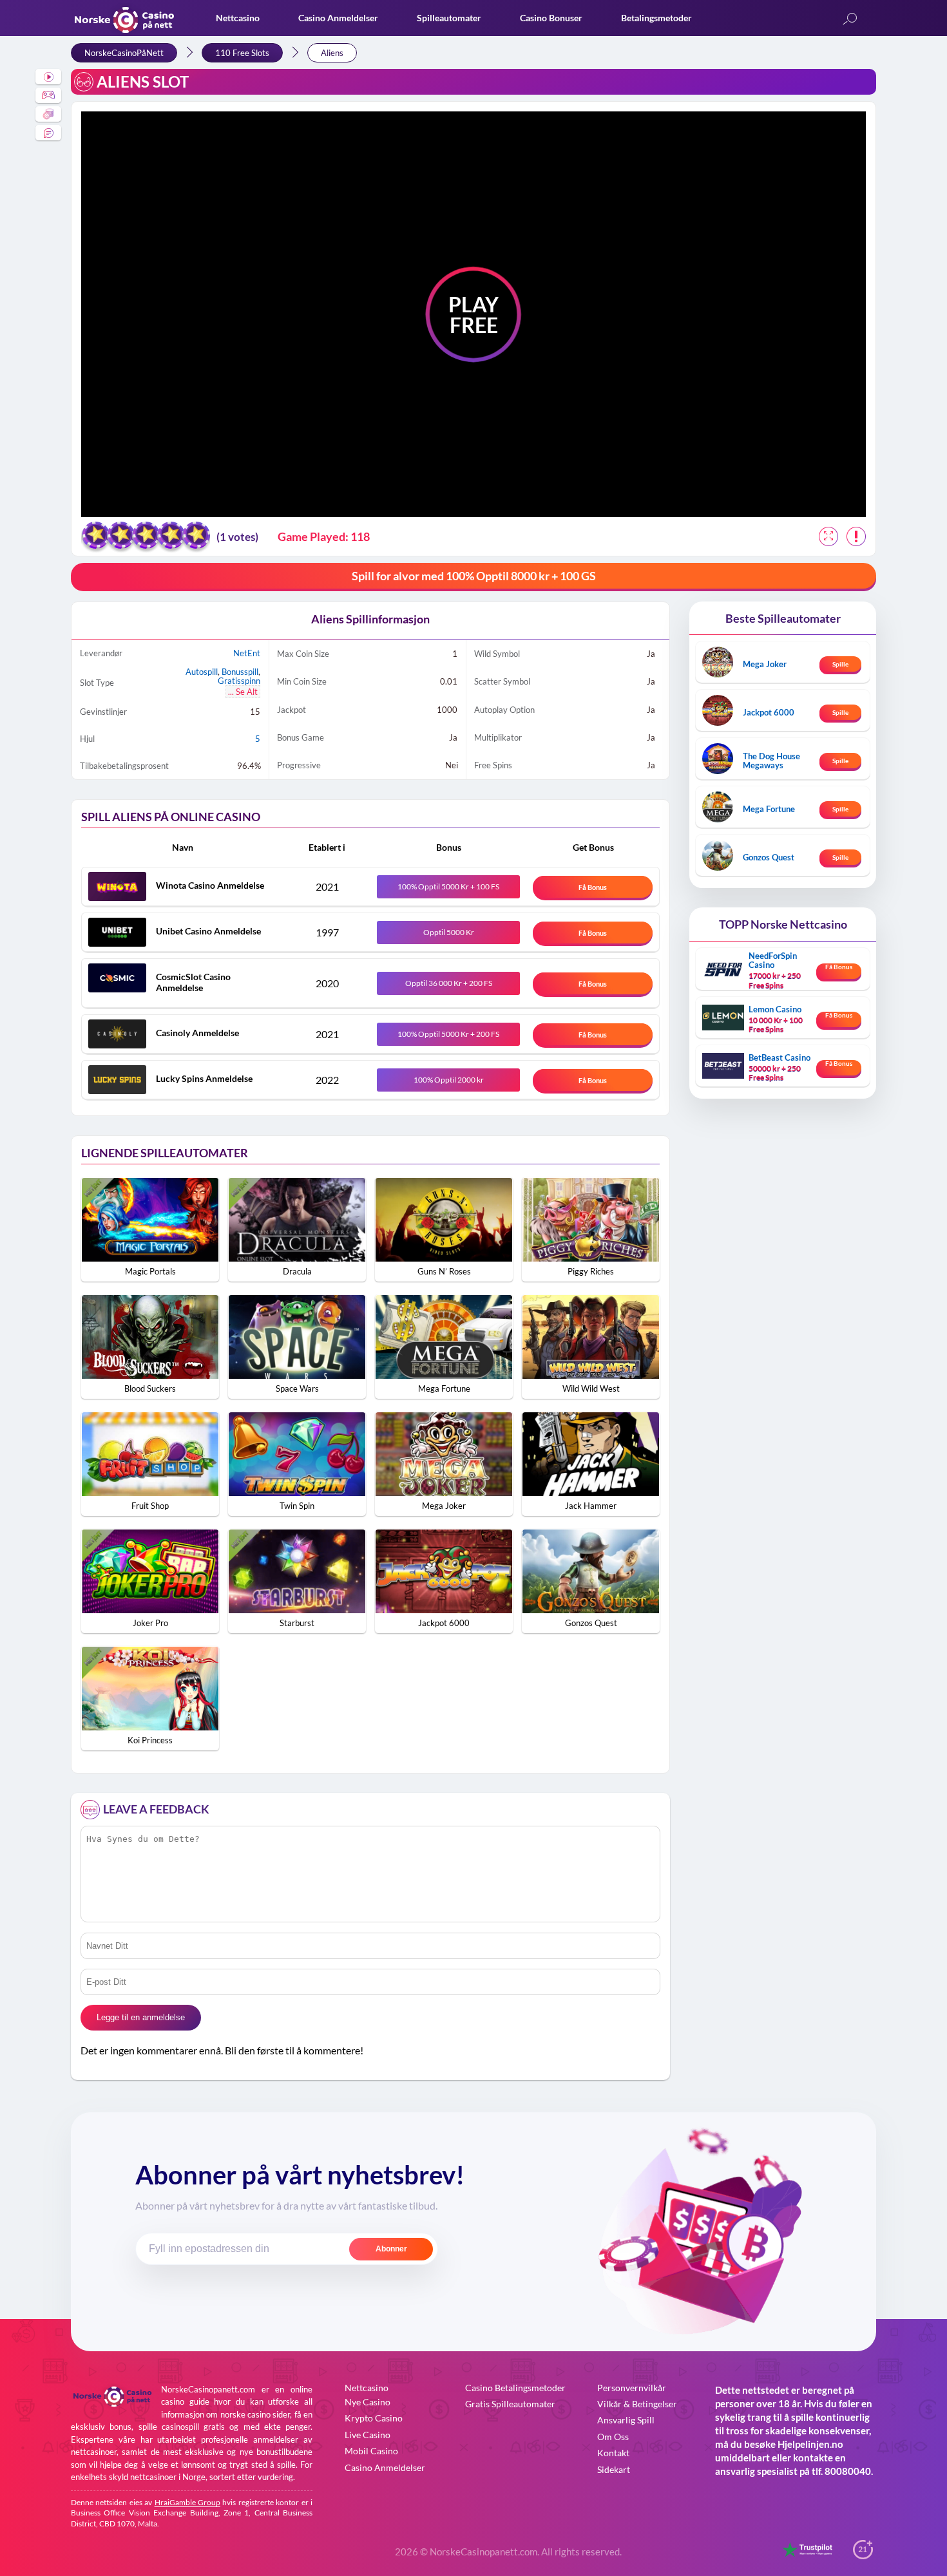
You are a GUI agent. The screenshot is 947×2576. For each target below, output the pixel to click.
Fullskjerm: (828, 536)
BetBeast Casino (780, 1057)
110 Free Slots (242, 53)
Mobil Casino (371, 2451)
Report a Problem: (856, 536)
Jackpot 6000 (769, 712)
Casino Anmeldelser (338, 18)
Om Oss (613, 2437)
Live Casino (368, 2435)
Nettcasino (238, 18)
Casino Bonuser (551, 18)
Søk (850, 20)
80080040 (848, 2471)
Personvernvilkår (632, 2388)
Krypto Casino (374, 2418)
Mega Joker (765, 664)
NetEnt (247, 653)
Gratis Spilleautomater (510, 2404)
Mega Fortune (769, 809)
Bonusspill (240, 672)
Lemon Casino (775, 1009)
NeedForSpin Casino (773, 960)
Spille (840, 664)
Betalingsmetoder (656, 18)
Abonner (391, 2249)
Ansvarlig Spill (626, 2420)
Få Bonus (593, 887)
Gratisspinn (239, 681)
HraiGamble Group (187, 2502)
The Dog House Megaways (771, 761)
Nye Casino (368, 2402)
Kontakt (613, 2453)
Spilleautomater (449, 18)
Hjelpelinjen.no (810, 2444)
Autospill (202, 672)
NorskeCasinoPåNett (124, 53)
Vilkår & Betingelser (637, 2404)
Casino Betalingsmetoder (515, 2388)
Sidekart (614, 2469)
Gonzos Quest (769, 857)
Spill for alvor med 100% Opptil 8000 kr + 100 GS (474, 576)
